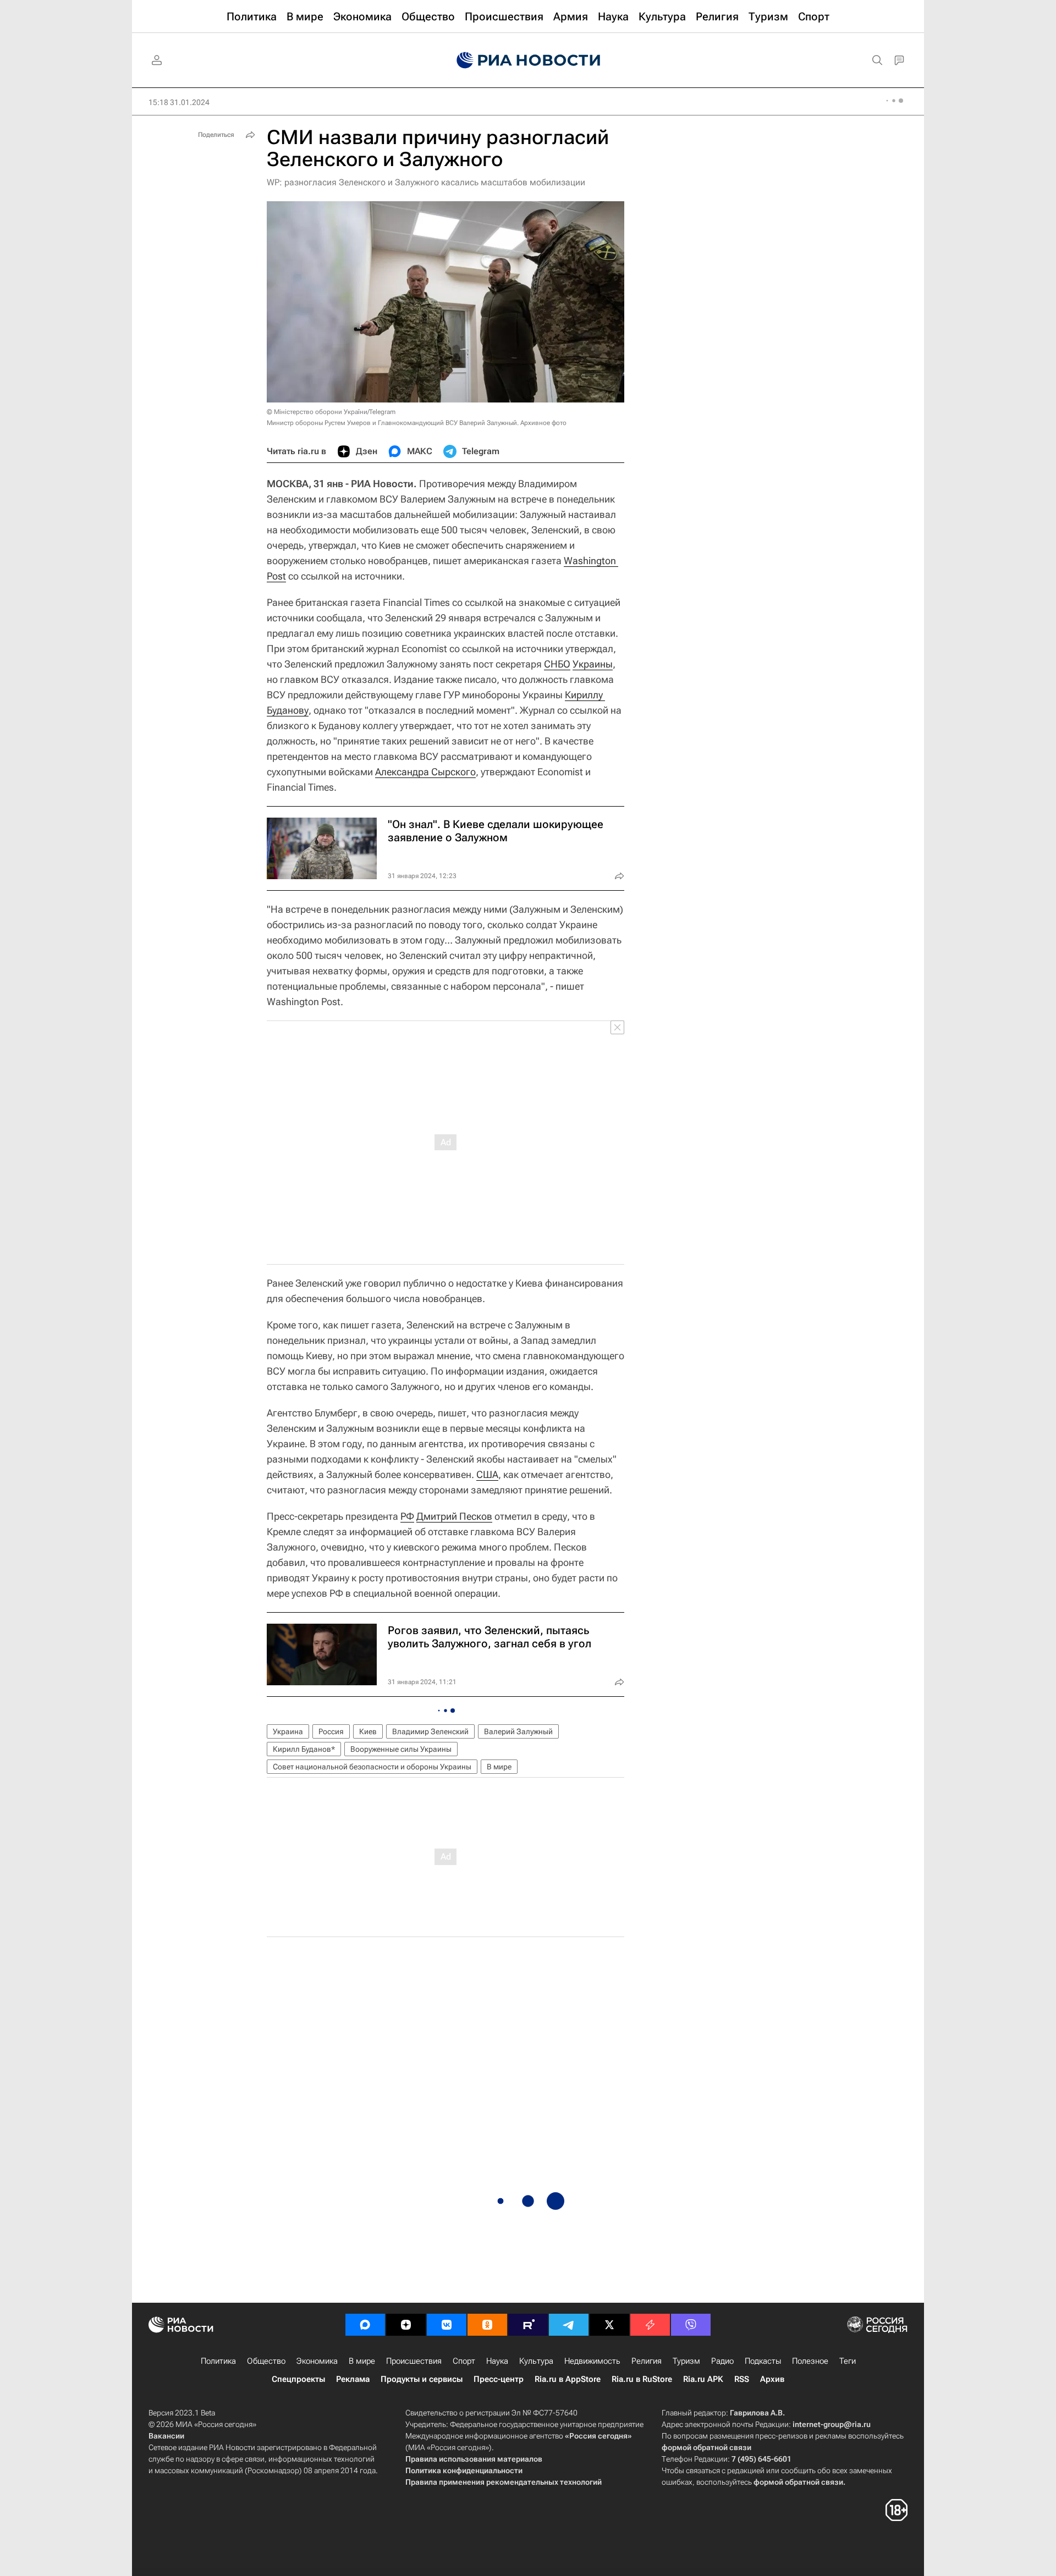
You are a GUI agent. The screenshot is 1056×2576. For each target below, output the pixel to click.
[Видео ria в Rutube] (528, 2325)
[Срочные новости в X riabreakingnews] (650, 2325)
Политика (218, 2361)
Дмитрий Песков (454, 1516)
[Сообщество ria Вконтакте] (447, 2325)
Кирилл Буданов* (304, 1749)
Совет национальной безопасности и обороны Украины (372, 1767)
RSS (742, 2379)
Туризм (686, 2361)
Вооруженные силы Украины (401, 1749)
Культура (536, 2361)
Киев (368, 1731)
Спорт (464, 2361)
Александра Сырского (425, 772)
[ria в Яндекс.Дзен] (406, 2325)
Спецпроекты (298, 2379)
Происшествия (414, 2361)
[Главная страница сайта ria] (528, 60)
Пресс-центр (499, 2379)
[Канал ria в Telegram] (569, 2325)
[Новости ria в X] (609, 2325)
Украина (288, 1731)
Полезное (810, 2361)
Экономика (317, 2361)
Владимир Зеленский (430, 1731)
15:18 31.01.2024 (179, 102)
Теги (848, 2361)
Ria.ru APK (703, 2379)
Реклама (353, 2379)
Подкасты (763, 2361)
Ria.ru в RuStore (642, 2379)
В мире (499, 1767)
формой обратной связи (706, 2447)
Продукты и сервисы (422, 2379)
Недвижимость (592, 2361)
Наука (497, 2361)
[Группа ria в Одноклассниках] (487, 2325)
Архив (772, 2379)
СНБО (557, 664)
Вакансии (166, 2436)
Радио (722, 2361)
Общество (266, 2361)
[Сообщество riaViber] (691, 2325)
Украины (593, 664)
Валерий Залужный (518, 1731)
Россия (331, 1731)
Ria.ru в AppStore (568, 2379)
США (487, 1474)
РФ (407, 1516)
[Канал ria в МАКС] (365, 2325)
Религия (647, 2361)
